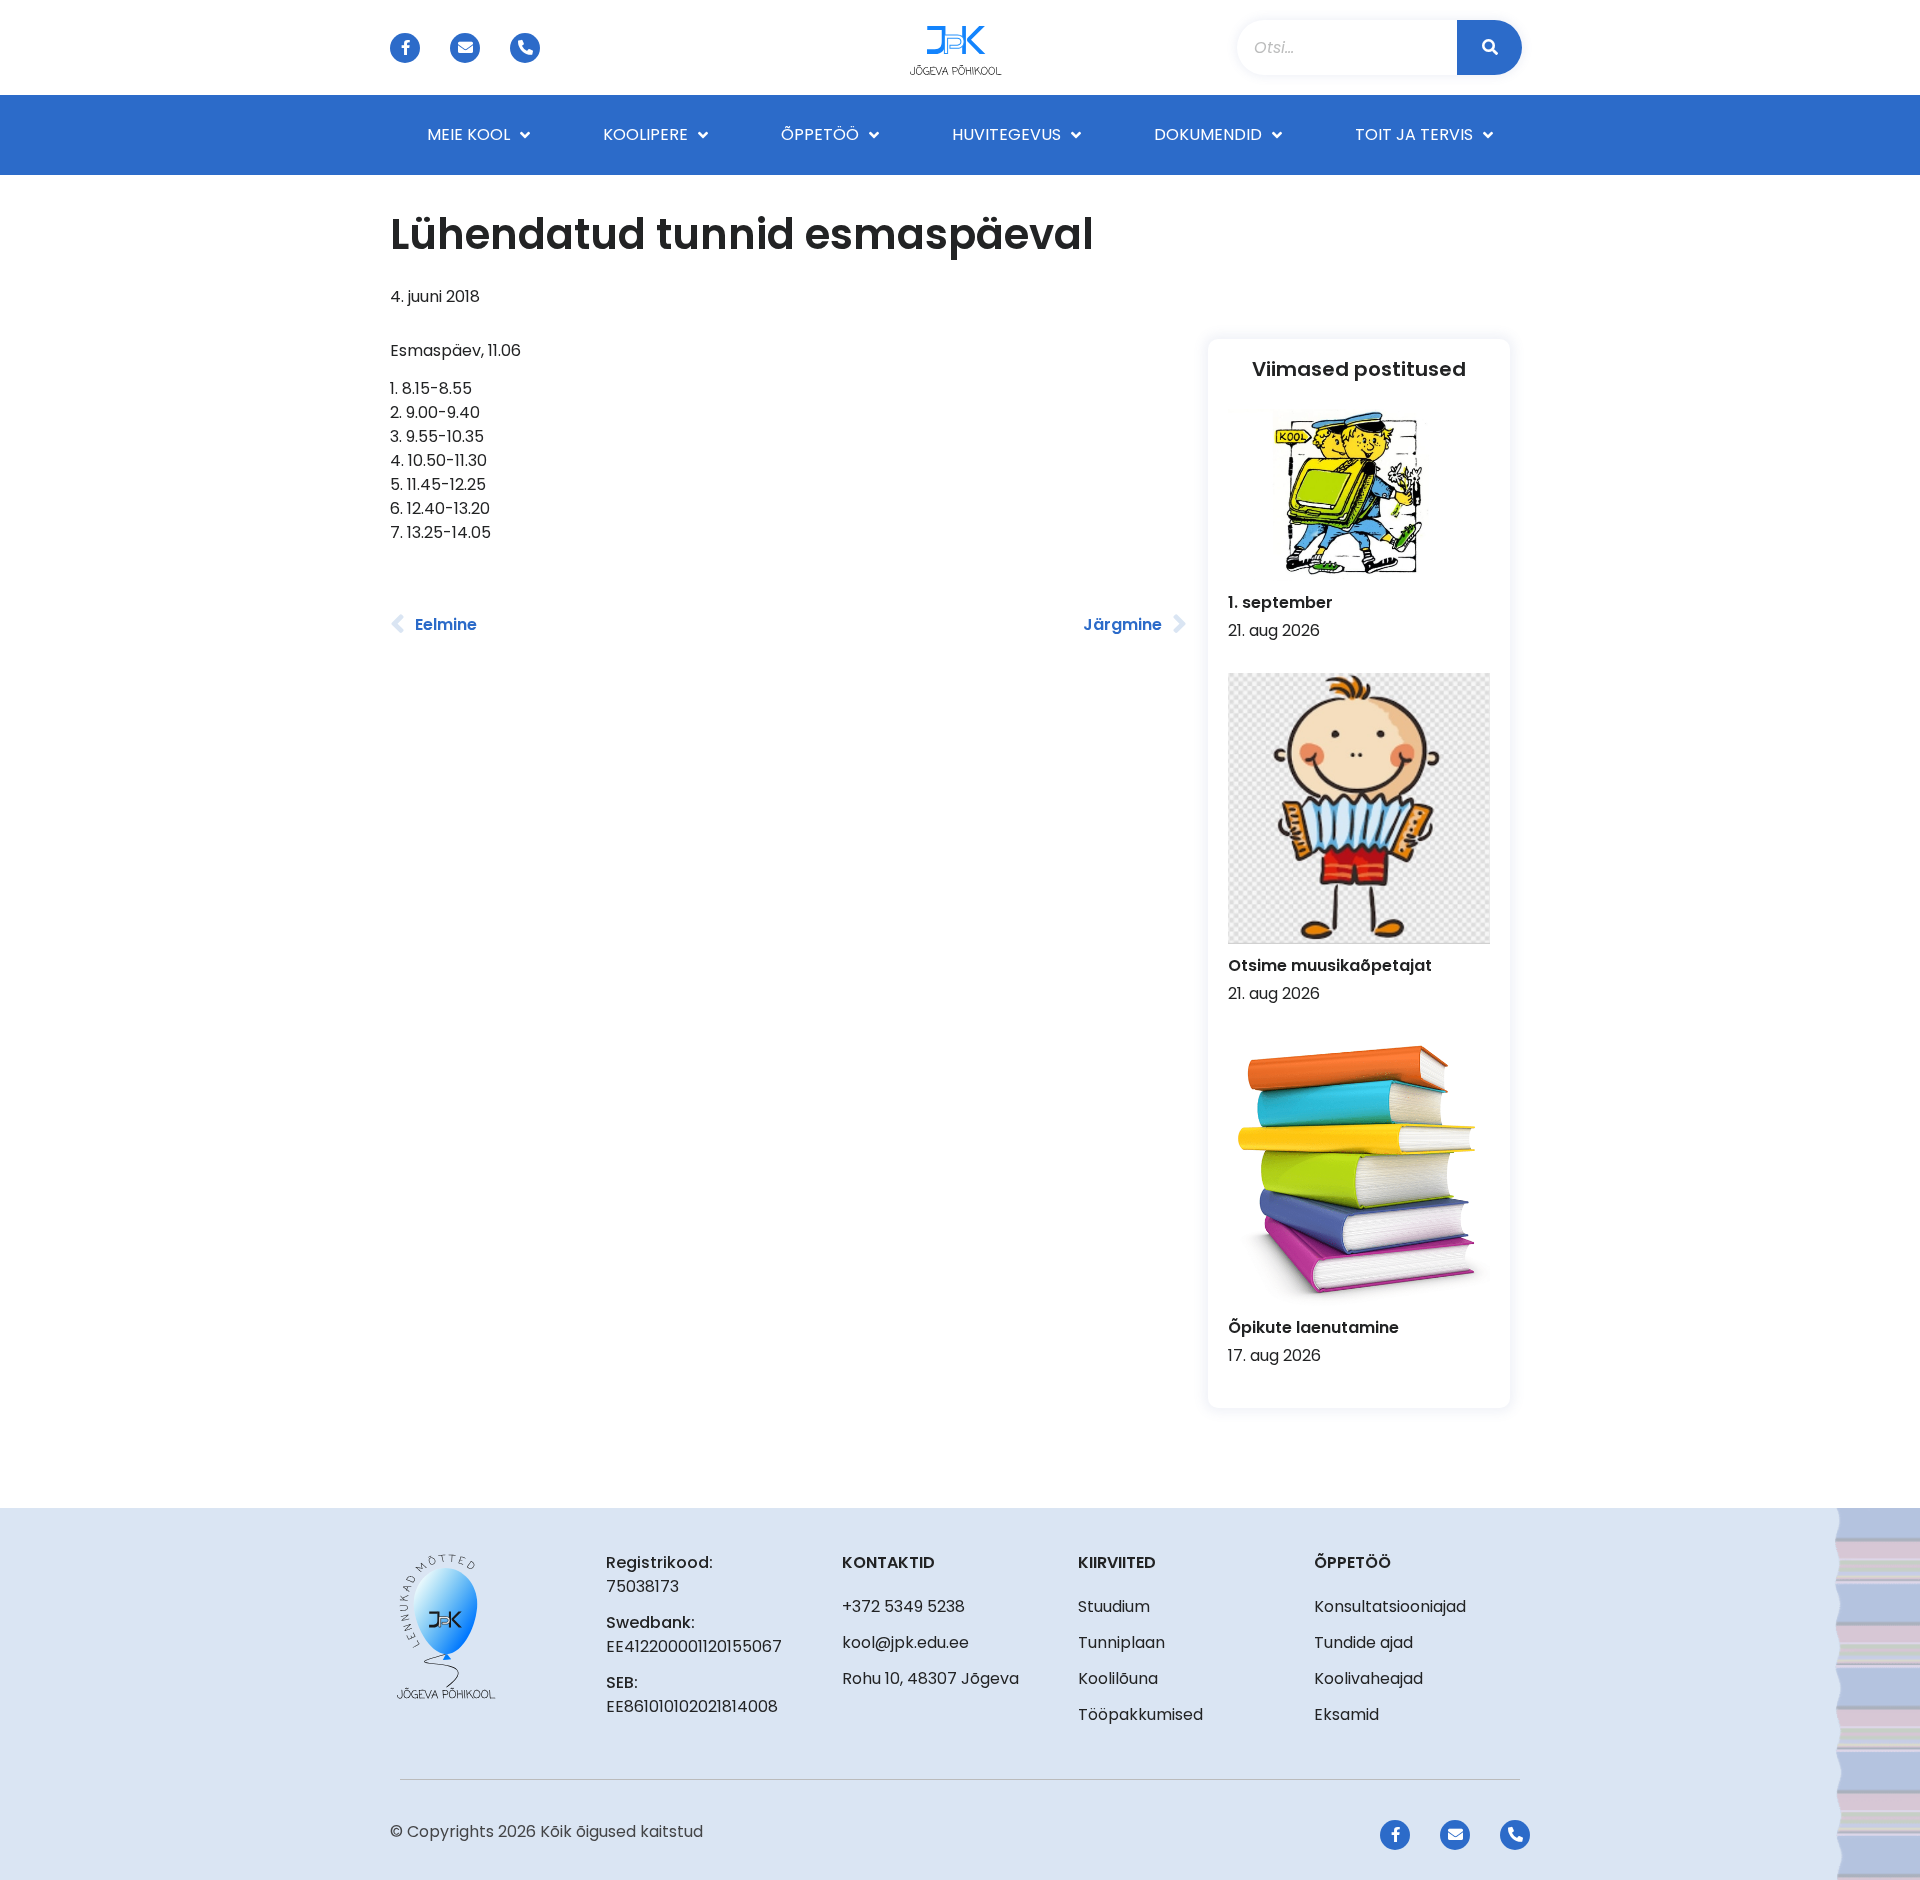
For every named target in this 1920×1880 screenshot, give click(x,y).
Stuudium (1114, 1606)
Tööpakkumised (1140, 1714)
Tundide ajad (1363, 1642)
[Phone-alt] (525, 48)
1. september (1280, 602)
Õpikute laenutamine (1313, 1327)
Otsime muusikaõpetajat (1330, 965)
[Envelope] (465, 48)
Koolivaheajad (1368, 1678)
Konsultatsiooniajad (1390, 1606)
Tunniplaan (1121, 1642)
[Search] (1489, 47)
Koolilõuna (1118, 1678)
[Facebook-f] (405, 48)
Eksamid (1346, 1714)
